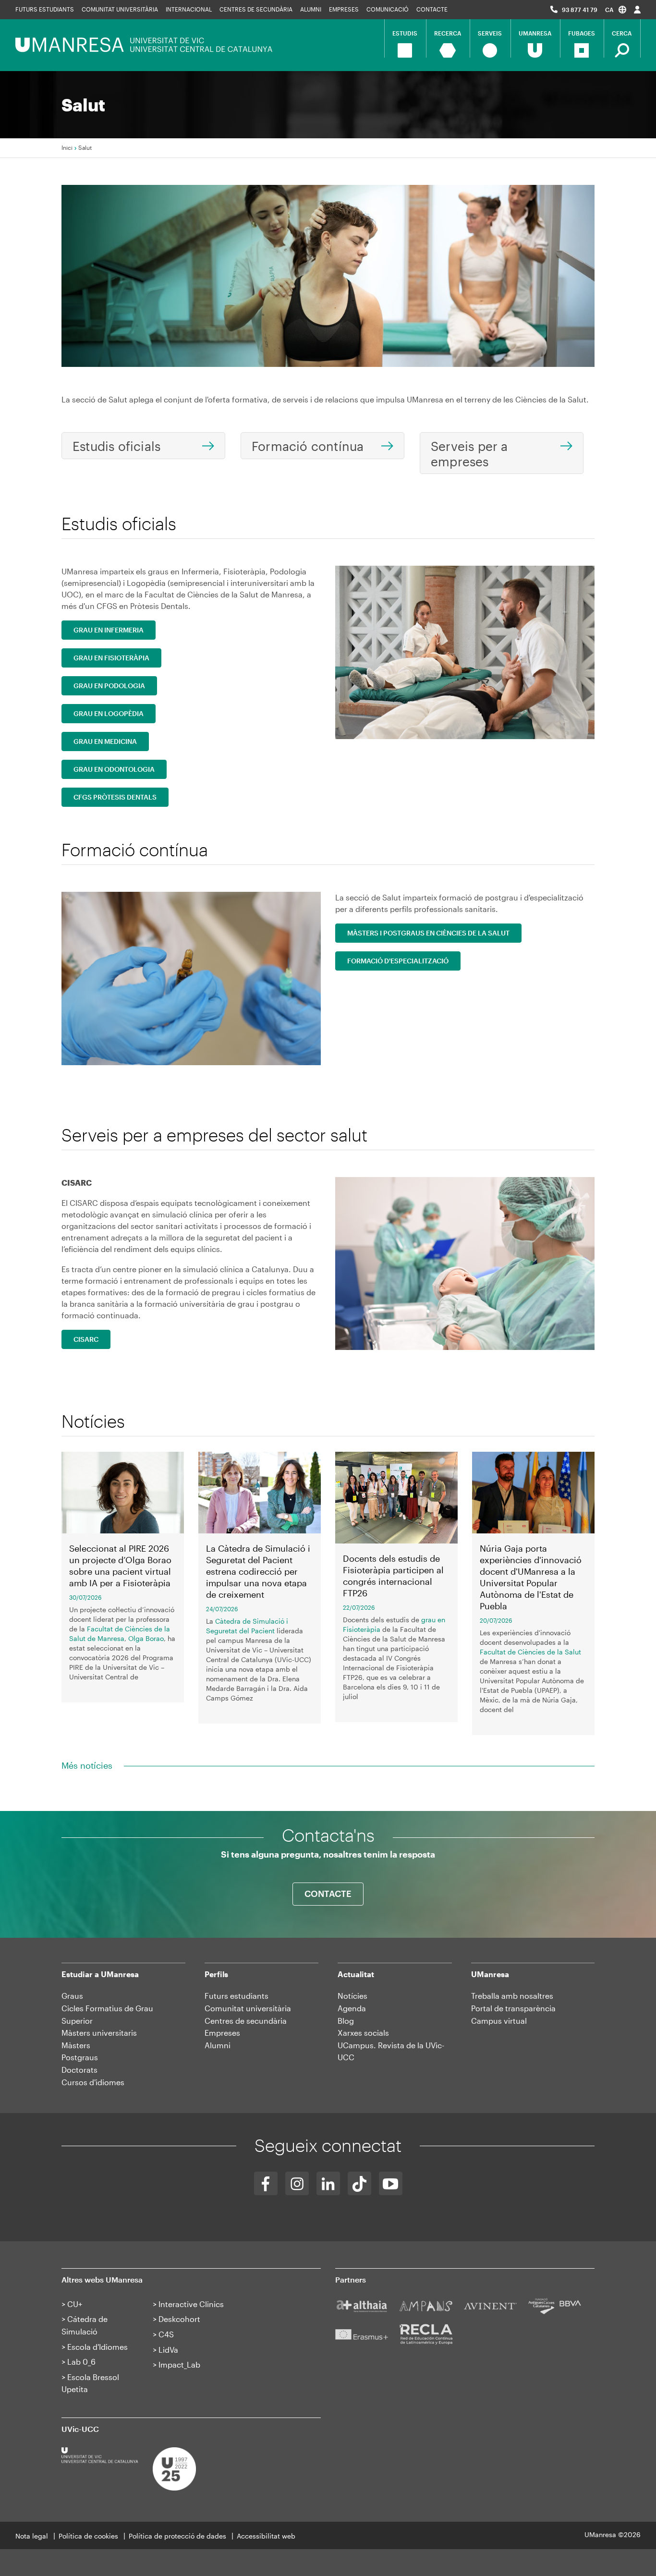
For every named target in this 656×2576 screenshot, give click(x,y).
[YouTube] (391, 2183)
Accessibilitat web (266, 2536)
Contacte (432, 9)
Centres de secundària (256, 9)
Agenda (352, 2008)
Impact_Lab (179, 2364)
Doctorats (79, 2070)
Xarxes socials (363, 2033)
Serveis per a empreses (469, 454)
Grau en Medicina (105, 741)
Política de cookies (88, 2536)
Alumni (311, 9)
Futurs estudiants (45, 9)
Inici (67, 147)
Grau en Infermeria (109, 630)
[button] (616, 9)
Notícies (352, 1996)
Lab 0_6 (81, 2362)
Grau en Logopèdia (109, 713)
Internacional (189, 9)
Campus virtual (499, 2021)
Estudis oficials (116, 446)
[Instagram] (297, 2183)
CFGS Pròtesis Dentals (115, 797)
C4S (166, 2334)
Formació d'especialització (398, 961)
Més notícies (87, 1765)
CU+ (75, 2304)
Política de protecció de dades (177, 2536)
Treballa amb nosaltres (512, 1996)
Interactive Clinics (191, 2304)
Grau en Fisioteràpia (111, 658)
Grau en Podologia (109, 686)
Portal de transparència (513, 2008)
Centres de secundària (246, 2021)
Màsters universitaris (99, 2033)
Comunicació (388, 9)
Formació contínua (308, 446)
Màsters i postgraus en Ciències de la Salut (428, 933)
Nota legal (32, 2536)
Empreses (344, 9)
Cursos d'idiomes (93, 2082)
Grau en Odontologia (114, 769)
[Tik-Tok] (359, 2183)
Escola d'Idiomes (97, 2347)
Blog (346, 2021)
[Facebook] (266, 2183)
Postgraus (80, 2057)
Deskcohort (179, 2319)
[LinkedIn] (328, 2183)
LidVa (168, 2350)
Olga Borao (146, 1638)
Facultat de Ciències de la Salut (530, 1652)
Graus (72, 1996)
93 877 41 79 (580, 10)
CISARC (86, 1339)
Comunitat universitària (120, 9)
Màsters (76, 2045)
